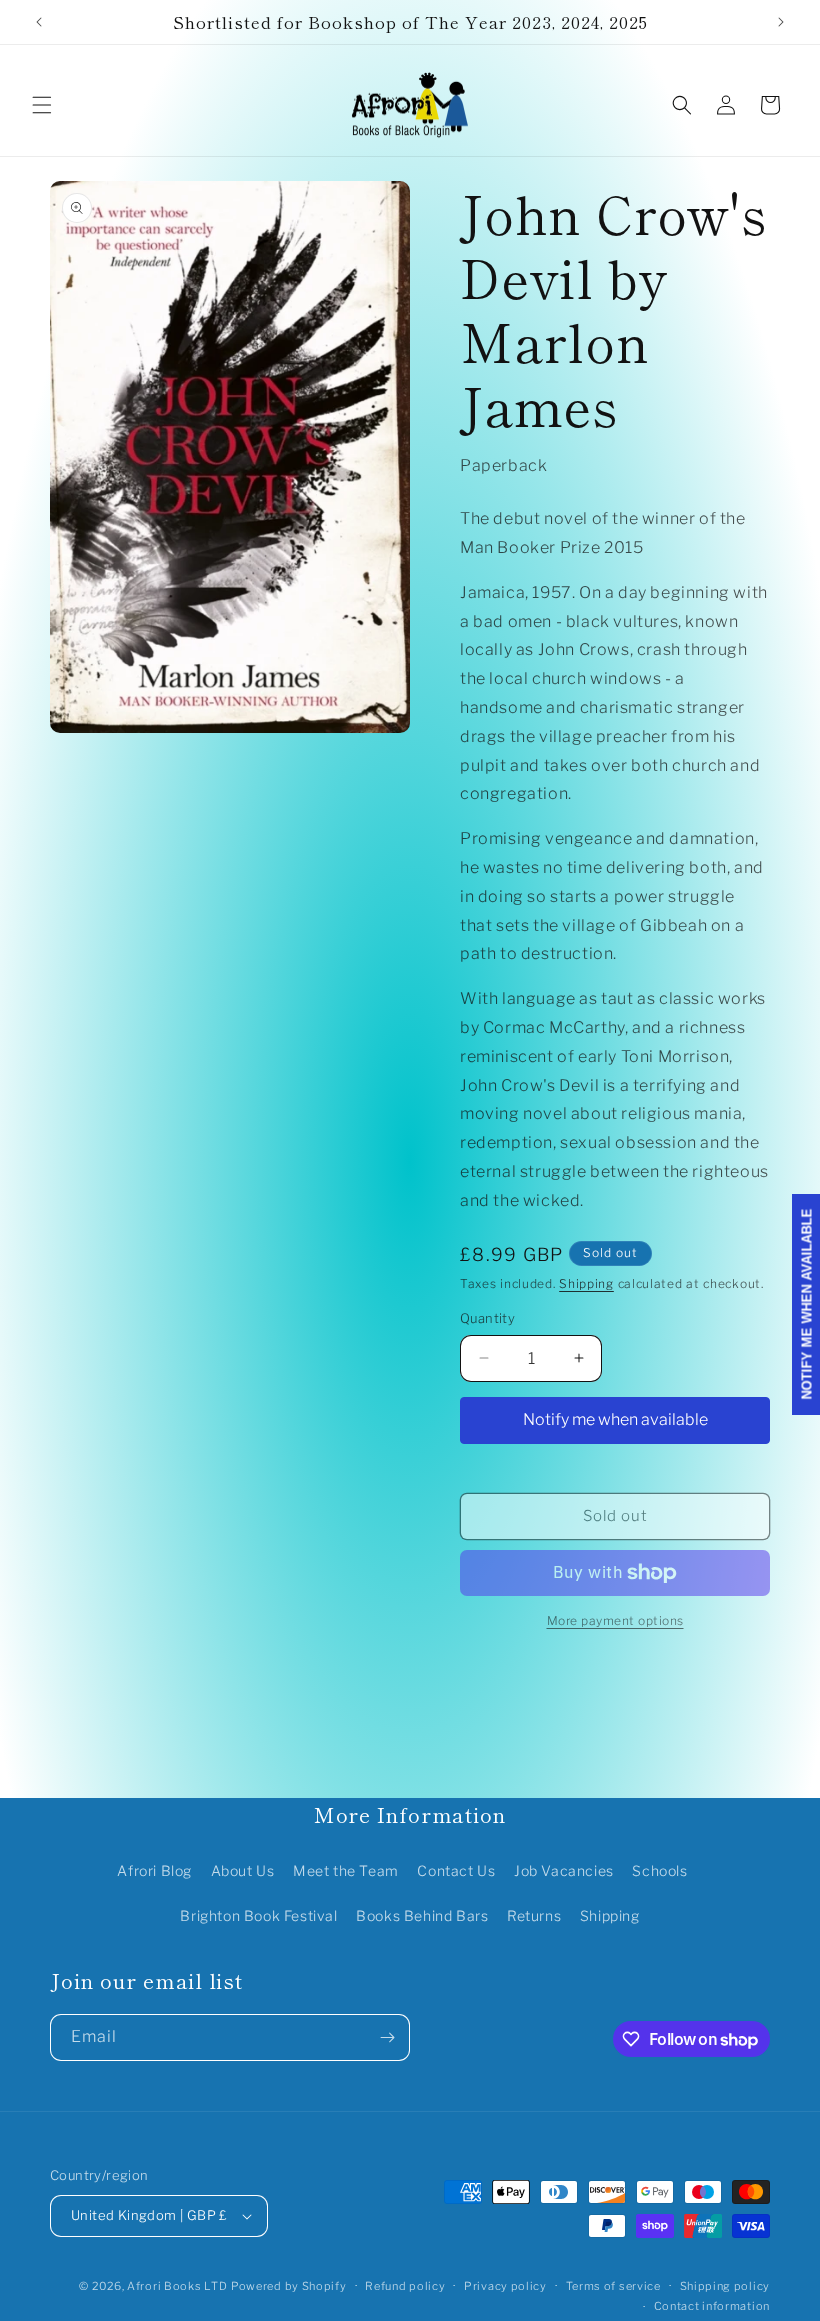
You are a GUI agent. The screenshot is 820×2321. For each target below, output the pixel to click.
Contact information (712, 2306)
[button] (42, 105)
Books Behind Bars (422, 1915)
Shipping (586, 1283)
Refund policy (405, 2286)
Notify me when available (615, 1419)
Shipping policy (725, 2286)
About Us (243, 1870)
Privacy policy (505, 2286)
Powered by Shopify (289, 2286)
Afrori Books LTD (177, 2286)
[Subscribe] (387, 2037)
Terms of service (613, 2286)
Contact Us (456, 1870)
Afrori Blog (154, 1870)
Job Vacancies (564, 1870)
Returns (534, 1915)
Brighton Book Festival (258, 1915)
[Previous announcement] (39, 22)
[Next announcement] (781, 22)
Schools (659, 1870)
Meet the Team (346, 1870)
